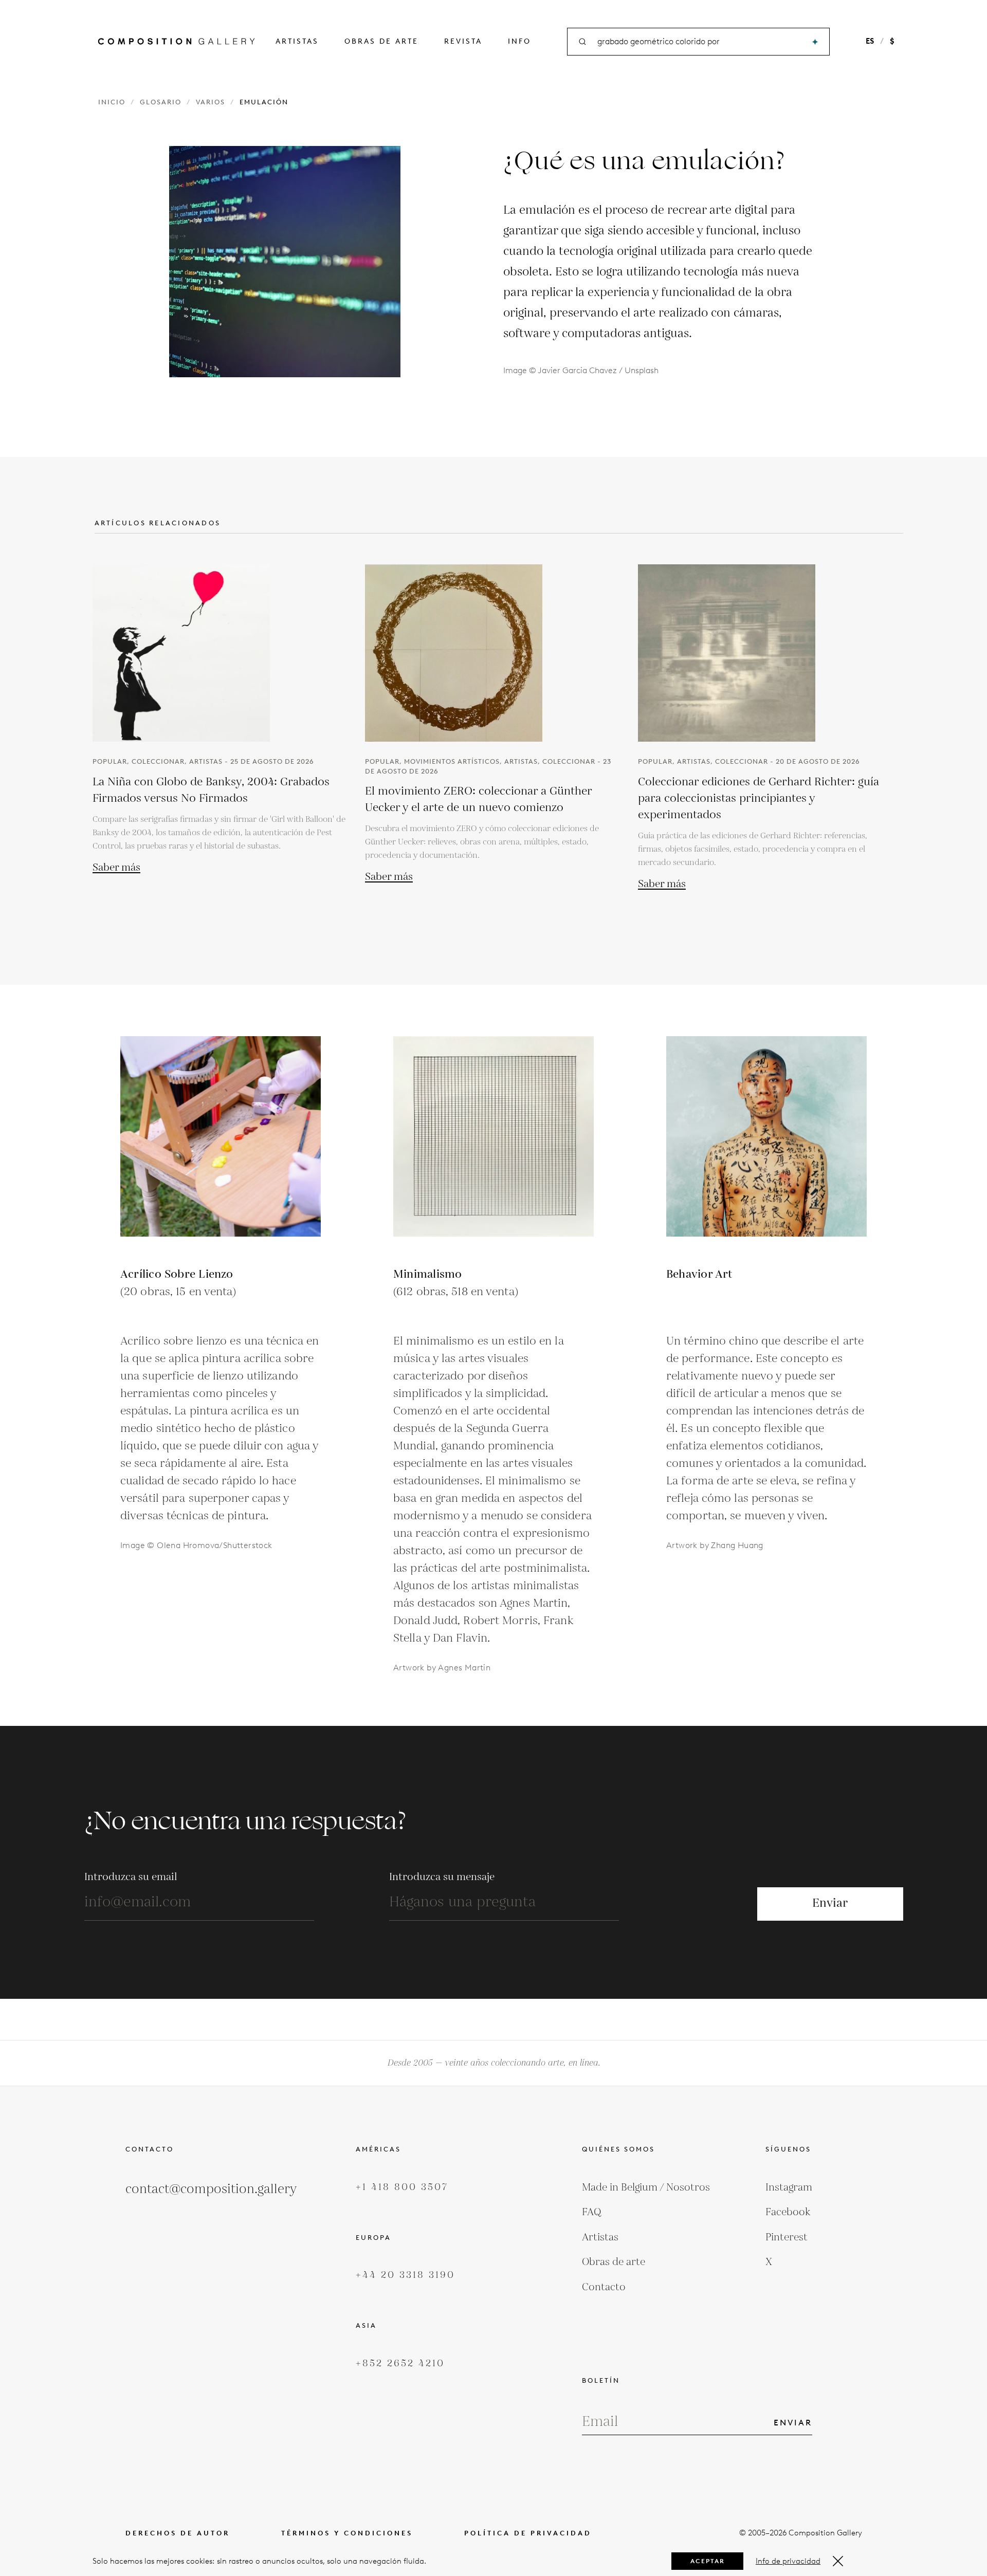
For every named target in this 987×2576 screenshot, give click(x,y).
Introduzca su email (131, 1877)
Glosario (161, 102)
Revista (463, 41)
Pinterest (787, 2237)
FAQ (592, 2212)
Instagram (789, 2187)
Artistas (297, 41)
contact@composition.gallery (211, 2189)
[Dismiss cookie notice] (838, 2561)
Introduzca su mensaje (442, 1877)
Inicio (112, 102)
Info (519, 41)
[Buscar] (815, 42)
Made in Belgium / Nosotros (646, 2187)
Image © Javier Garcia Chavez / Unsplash (581, 370)
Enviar (830, 1903)
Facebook (788, 2212)
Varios (211, 102)
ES (870, 41)
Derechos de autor (178, 2533)
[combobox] (699, 42)
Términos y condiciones (347, 2533)
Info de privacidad (788, 2561)
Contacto (604, 2287)
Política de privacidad (528, 2533)
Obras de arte (381, 41)
